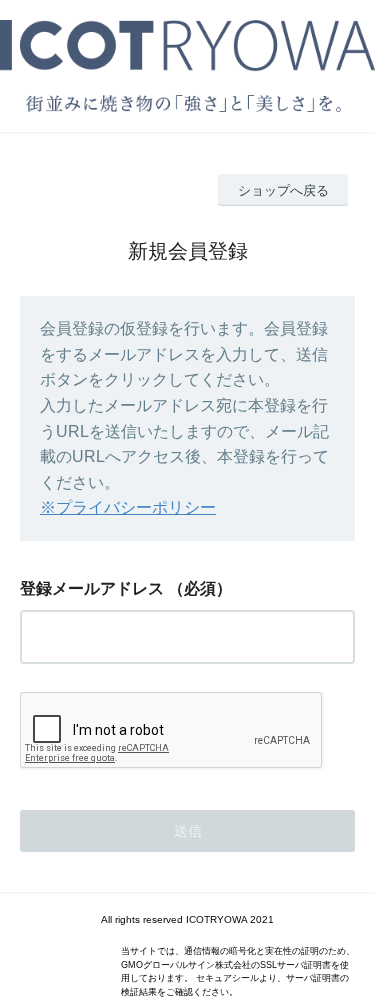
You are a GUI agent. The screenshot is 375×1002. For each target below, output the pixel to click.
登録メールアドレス (92, 588)
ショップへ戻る (283, 190)
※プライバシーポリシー (128, 507)
